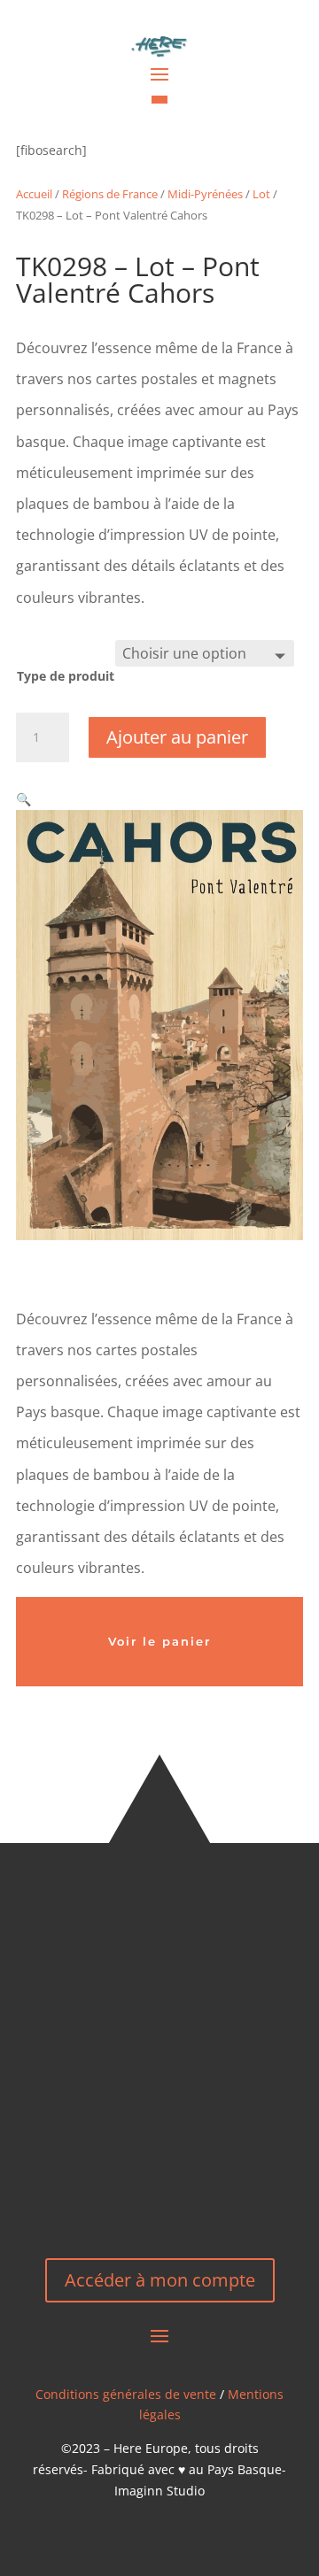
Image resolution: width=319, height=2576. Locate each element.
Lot (261, 194)
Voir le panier (159, 1641)
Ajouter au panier (177, 737)
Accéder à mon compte (160, 2280)
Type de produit (66, 676)
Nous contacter (160, 2176)
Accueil (34, 194)
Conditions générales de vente (126, 2394)
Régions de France (110, 194)
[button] (23, 799)
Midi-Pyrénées (205, 194)
